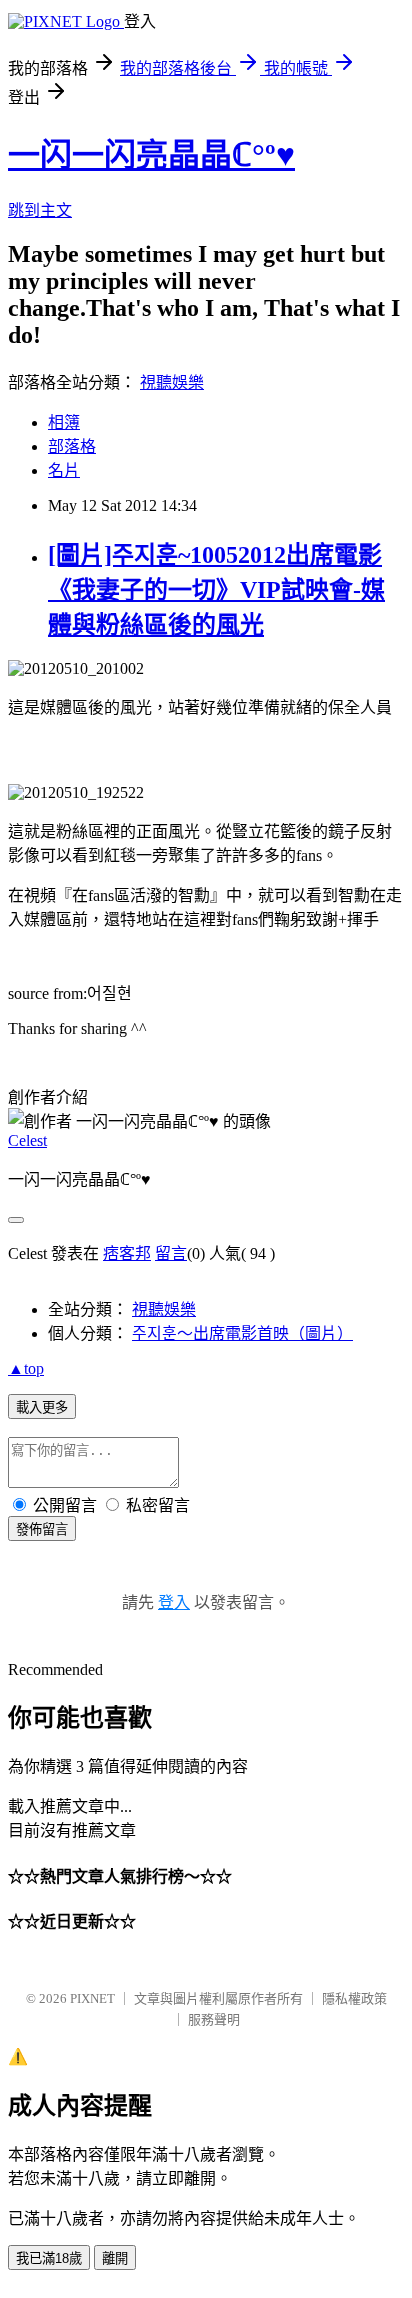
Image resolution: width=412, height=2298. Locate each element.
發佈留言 (42, 1529)
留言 (171, 1253)
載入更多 (42, 1407)
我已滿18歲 (49, 2258)
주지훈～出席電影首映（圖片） (242, 1333)
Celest (27, 1140)
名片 (64, 470)
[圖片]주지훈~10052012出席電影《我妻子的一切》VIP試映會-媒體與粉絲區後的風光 (216, 590)
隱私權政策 (354, 1998)
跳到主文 (40, 210)
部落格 (72, 446)
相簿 (64, 422)
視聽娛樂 (172, 382)
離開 (115, 2258)
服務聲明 (214, 2019)
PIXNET (92, 1998)
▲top (26, 1368)
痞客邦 (127, 1253)
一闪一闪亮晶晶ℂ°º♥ (151, 155)
